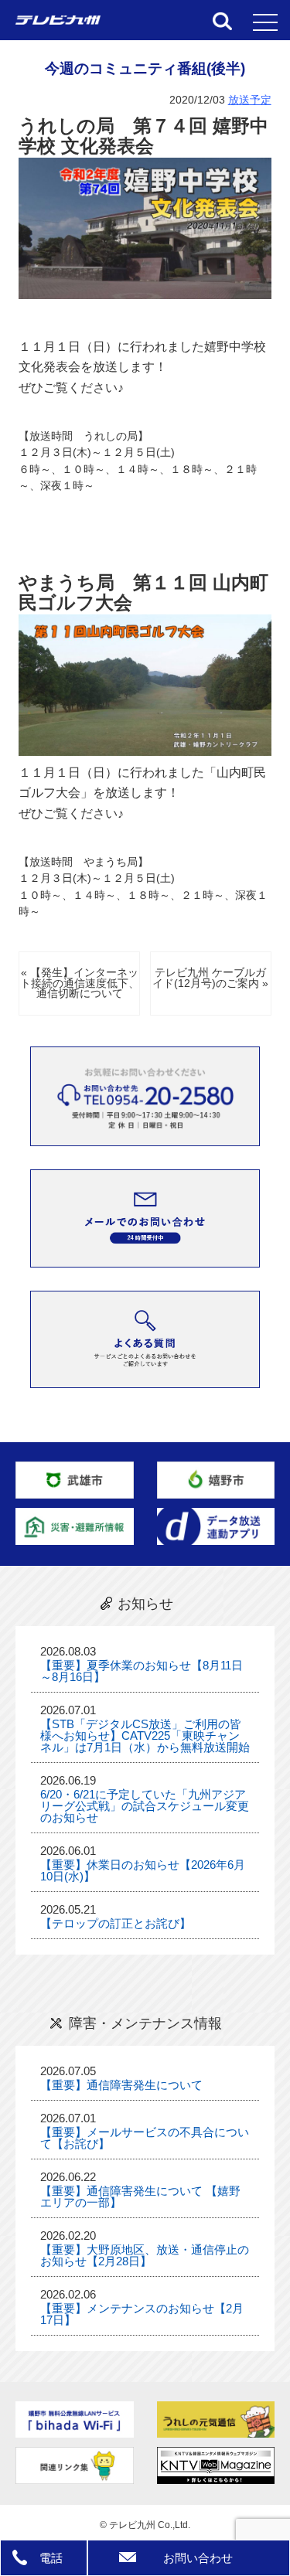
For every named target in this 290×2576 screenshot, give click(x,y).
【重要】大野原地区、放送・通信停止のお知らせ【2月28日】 (145, 2255)
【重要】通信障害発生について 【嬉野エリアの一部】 (140, 2197)
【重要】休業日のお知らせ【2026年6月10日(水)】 (143, 1870)
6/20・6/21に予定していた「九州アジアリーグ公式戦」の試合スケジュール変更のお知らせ (145, 1806)
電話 (51, 2558)
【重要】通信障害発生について (121, 2085)
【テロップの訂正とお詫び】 (116, 1923)
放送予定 (250, 100)
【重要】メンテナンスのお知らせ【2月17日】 (142, 2314)
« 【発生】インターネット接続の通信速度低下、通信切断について (80, 983)
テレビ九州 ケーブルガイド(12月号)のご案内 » (210, 978)
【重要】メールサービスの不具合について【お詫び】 (145, 2138)
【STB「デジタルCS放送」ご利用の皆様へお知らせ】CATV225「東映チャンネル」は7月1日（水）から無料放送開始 (145, 1735)
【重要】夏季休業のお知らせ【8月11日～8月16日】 (142, 1671)
